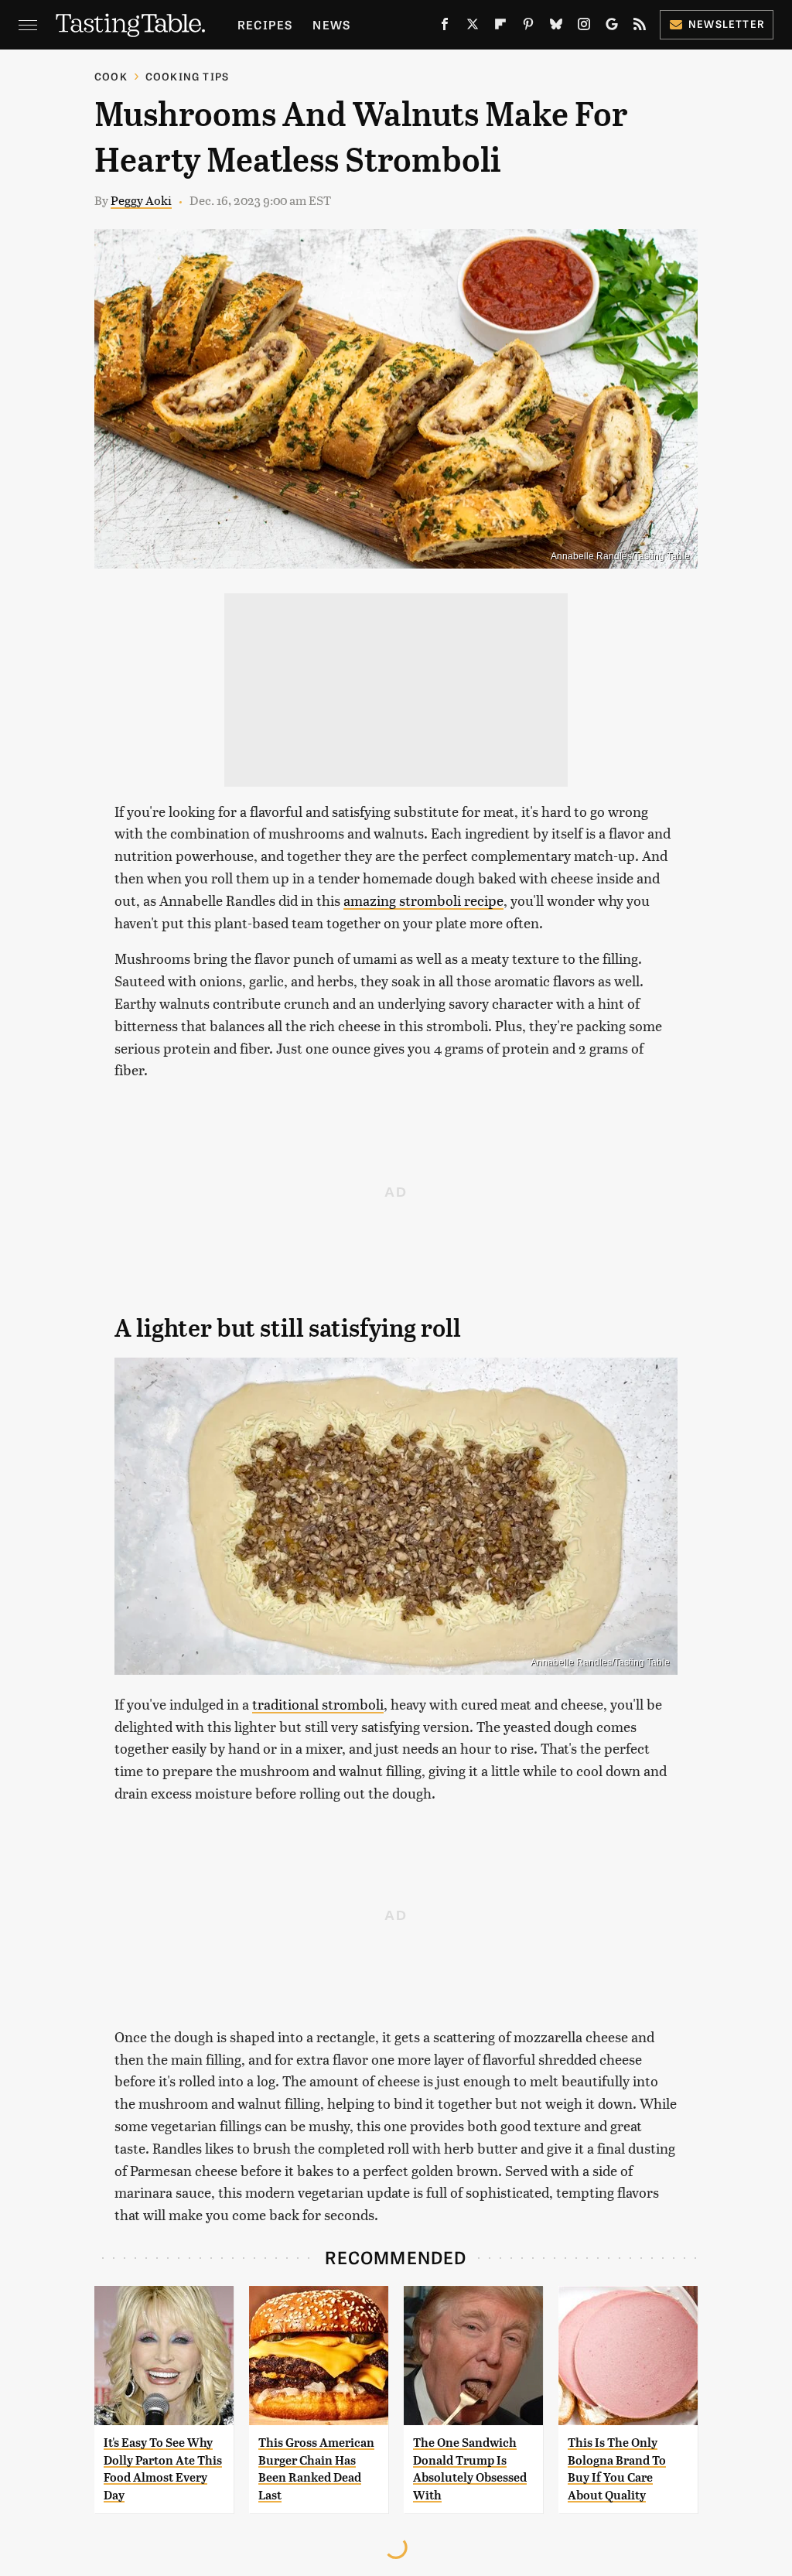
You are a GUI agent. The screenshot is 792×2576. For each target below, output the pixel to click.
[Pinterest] (528, 27)
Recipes (265, 24)
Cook (111, 76)
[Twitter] (473, 27)
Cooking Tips (187, 76)
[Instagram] (584, 27)
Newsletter (727, 24)
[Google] (612, 27)
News (331, 24)
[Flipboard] (500, 27)
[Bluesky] (556, 27)
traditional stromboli (318, 1704)
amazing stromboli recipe (423, 900)
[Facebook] (445, 27)
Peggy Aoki (141, 200)
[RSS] (640, 27)
